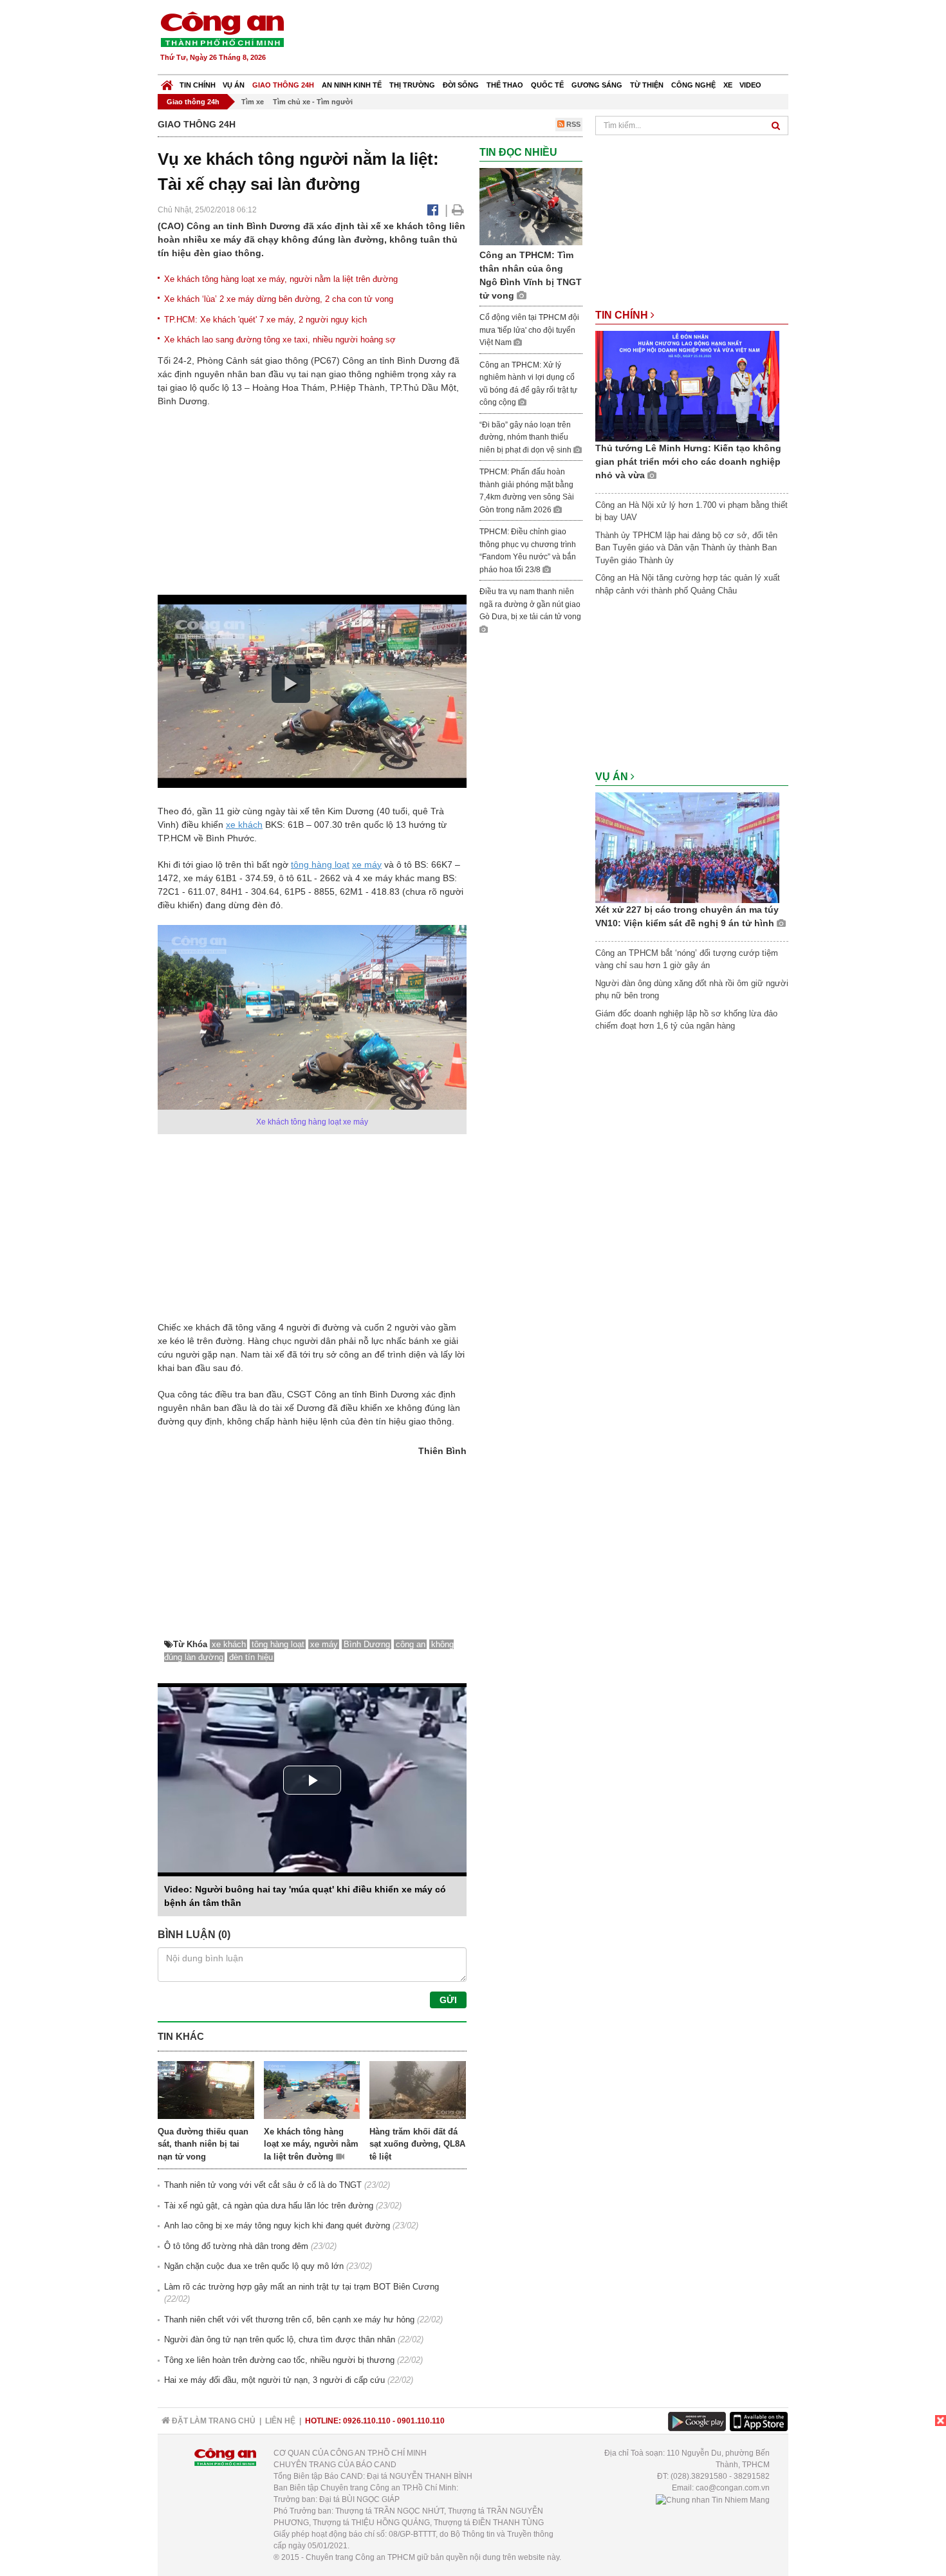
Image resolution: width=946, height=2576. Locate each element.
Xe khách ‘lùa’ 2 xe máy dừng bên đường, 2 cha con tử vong (279, 299)
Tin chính (198, 85)
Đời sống (461, 85)
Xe (728, 85)
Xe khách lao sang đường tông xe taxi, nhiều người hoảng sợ (280, 340)
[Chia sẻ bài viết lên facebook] (433, 210)
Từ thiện (647, 85)
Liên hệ (280, 2421)
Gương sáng (597, 85)
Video (750, 85)
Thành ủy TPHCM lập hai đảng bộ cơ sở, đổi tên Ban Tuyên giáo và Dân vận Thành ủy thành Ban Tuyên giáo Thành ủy (686, 548)
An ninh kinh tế (352, 85)
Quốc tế (547, 85)
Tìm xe (253, 102)
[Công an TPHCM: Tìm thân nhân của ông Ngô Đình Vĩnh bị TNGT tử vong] (531, 206)
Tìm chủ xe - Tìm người (313, 102)
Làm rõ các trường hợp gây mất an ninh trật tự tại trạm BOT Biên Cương (301, 2287)
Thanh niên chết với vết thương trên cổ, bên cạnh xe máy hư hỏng (289, 2319)
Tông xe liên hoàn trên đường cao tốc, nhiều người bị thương (279, 2360)
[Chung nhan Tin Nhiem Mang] (713, 2499)
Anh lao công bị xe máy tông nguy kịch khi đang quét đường (277, 2226)
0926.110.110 (367, 2421)
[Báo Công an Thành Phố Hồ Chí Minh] (167, 82)
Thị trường (412, 85)
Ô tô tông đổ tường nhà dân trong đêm (236, 2246)
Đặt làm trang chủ (213, 2421)
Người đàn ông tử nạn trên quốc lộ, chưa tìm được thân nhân (280, 2339)
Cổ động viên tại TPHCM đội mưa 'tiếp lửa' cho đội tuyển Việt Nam (529, 330)
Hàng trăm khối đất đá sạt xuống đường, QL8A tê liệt (417, 2144)
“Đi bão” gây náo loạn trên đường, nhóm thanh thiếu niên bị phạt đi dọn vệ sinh (526, 437)
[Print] (458, 210)
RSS (572, 124)
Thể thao (505, 85)
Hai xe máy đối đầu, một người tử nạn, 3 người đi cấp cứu (274, 2380)
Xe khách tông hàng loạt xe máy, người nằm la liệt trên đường (281, 279)
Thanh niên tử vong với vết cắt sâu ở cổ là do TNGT (263, 2185)
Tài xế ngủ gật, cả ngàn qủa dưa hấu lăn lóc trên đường (269, 2206)
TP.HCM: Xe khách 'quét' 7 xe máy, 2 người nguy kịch (265, 320)
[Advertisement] (555, 39)
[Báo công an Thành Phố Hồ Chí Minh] (222, 29)
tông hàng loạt (320, 864)
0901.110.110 (421, 2421)
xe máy (367, 864)
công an (411, 1644)
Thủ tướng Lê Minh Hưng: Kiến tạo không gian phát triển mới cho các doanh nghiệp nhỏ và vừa (688, 462)
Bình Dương (367, 1644)
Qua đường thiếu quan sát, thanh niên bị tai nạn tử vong (203, 2144)
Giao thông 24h (283, 85)
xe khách (244, 825)
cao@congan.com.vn (733, 2488)
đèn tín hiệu (251, 1657)
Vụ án (234, 85)
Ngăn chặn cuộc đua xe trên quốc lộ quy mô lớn (254, 2266)
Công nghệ (693, 85)
